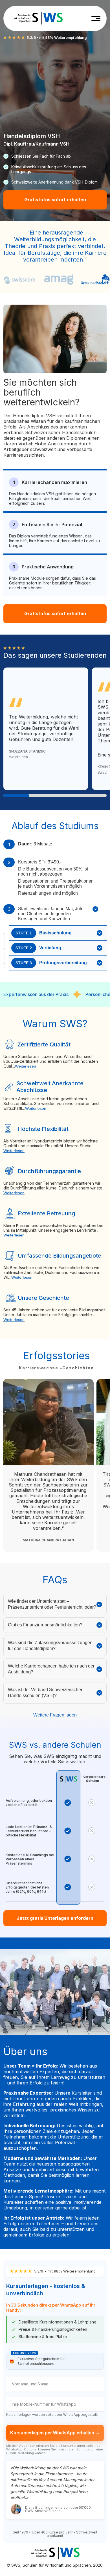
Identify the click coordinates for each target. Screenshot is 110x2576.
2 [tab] (42, 796)
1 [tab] (16, 796)
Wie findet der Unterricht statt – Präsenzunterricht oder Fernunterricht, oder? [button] (52, 1604)
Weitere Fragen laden (55, 1715)
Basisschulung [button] (44, 933)
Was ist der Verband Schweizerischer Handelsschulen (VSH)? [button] (45, 1693)
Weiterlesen (26, 1066)
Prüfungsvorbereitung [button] (51, 963)
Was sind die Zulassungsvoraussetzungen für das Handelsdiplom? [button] (50, 1646)
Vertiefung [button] (38, 948)
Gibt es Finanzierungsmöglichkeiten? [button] (45, 1625)
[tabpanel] (46, 729)
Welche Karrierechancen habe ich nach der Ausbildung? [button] (51, 1669)
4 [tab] (94, 796)
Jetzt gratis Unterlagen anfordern (55, 1918)
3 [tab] (68, 796)
